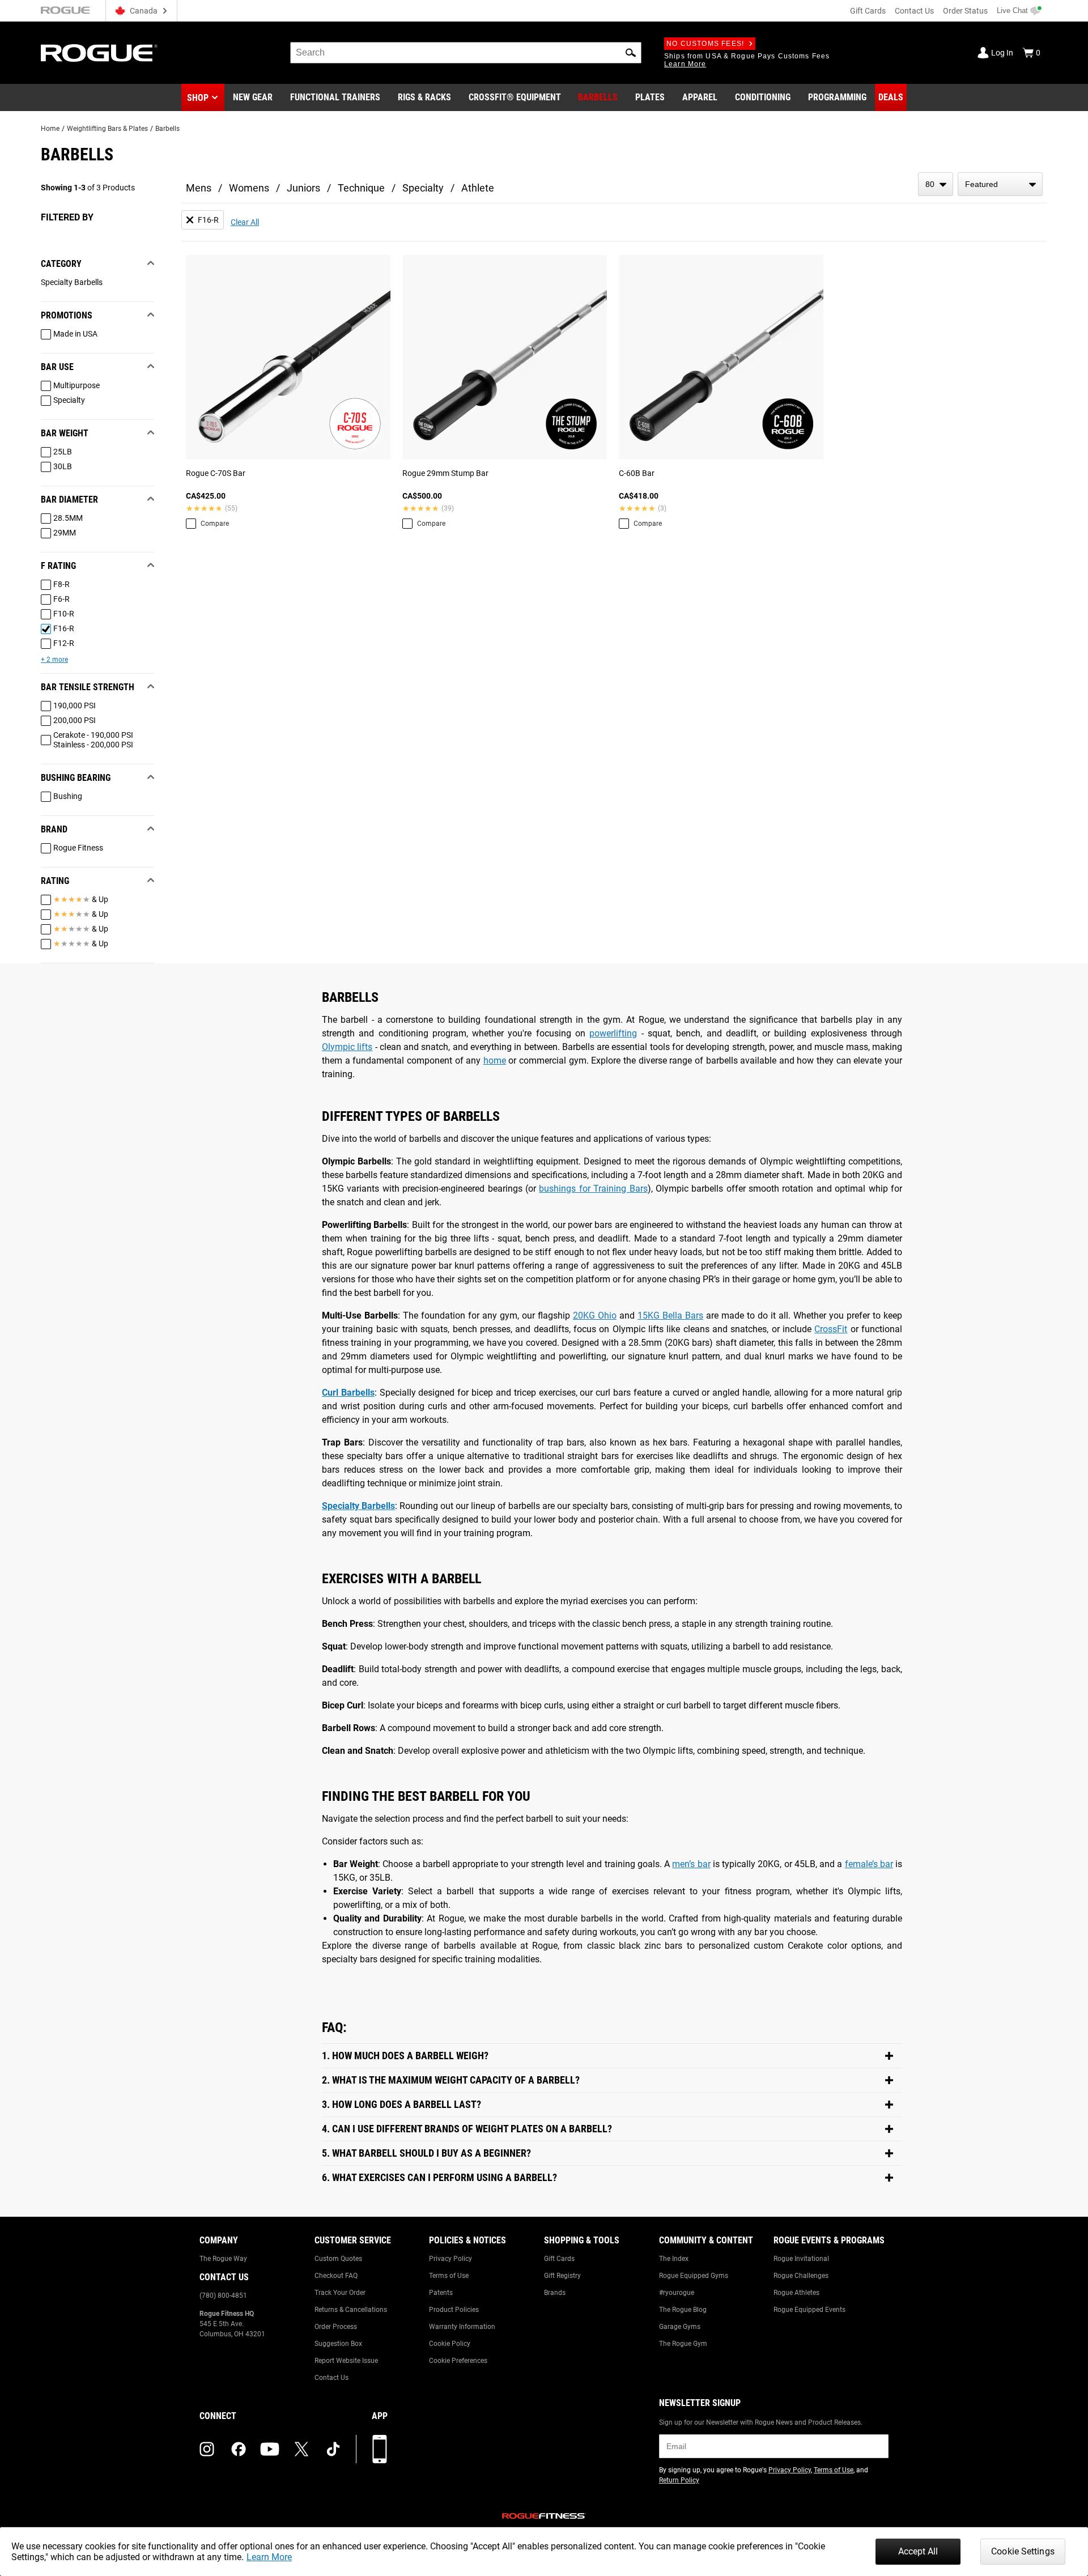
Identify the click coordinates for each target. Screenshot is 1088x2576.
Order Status (965, 11)
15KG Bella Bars (670, 1315)
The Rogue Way (223, 2259)
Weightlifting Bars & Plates (107, 129)
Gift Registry (562, 2276)
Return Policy (679, 2480)
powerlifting (613, 1033)
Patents (441, 2293)
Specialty (423, 188)
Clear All (245, 222)
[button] (631, 53)
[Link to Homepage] (99, 53)
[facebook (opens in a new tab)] (239, 2449)
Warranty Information (462, 2327)
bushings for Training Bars (593, 1189)
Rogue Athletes (796, 2293)
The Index (674, 2259)
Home (50, 129)
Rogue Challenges (801, 2276)
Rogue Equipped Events (809, 2310)
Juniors (303, 188)
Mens (199, 188)
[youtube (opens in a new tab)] (270, 2449)
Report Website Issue (346, 2361)
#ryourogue (677, 2293)
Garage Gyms (680, 2327)
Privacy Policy (450, 2259)
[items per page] (936, 184)
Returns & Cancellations (351, 2310)
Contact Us (914, 11)
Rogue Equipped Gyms (694, 2276)
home (495, 1060)
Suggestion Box (338, 2344)
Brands (555, 2293)
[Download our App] (380, 2449)
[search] (466, 53)
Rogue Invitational (801, 2259)
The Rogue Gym (683, 2344)
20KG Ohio (595, 1315)
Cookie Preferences (458, 2361)
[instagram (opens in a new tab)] (207, 2449)
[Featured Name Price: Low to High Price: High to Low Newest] (1000, 184)
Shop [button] (198, 98)
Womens (249, 188)
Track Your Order (340, 2293)
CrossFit (831, 1329)
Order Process (336, 2327)
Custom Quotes (338, 2259)
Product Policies (454, 2310)
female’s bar (869, 1864)
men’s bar (691, 1864)
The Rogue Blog (683, 2310)
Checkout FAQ (336, 2276)
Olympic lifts (347, 1047)
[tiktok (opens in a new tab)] (333, 2449)
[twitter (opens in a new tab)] (301, 2449)
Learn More (269, 2557)
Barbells (167, 129)
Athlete (478, 188)
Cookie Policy (450, 2344)
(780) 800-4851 (223, 2296)
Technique (361, 188)
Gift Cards (868, 11)
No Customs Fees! (705, 44)
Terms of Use (449, 2276)
